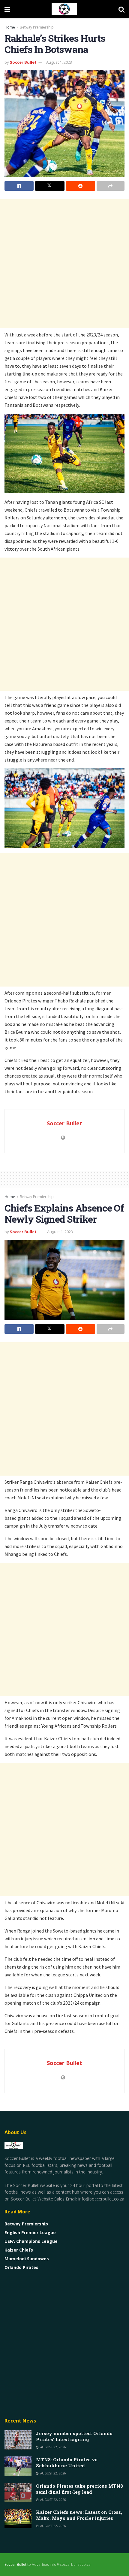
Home (10, 27)
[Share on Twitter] (50, 186)
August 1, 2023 (59, 62)
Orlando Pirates (21, 2267)
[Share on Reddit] (81, 186)
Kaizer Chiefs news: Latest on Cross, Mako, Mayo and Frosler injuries (79, 2515)
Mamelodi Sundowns (27, 2259)
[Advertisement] (64, 264)
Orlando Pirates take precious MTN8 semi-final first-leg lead (79, 2489)
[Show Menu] (7, 9)
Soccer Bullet (23, 62)
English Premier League (30, 2232)
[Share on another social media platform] (111, 186)
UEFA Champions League (31, 2241)
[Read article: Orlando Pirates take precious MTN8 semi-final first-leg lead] (18, 2492)
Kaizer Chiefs (19, 2250)
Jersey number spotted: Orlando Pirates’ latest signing (74, 2436)
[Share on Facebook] (19, 186)
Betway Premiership (37, 27)
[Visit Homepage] (64, 9)
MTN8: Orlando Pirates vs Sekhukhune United (67, 2462)
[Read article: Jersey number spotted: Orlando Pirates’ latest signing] (18, 2440)
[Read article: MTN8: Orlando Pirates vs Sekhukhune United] (18, 2466)
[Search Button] (121, 9)
